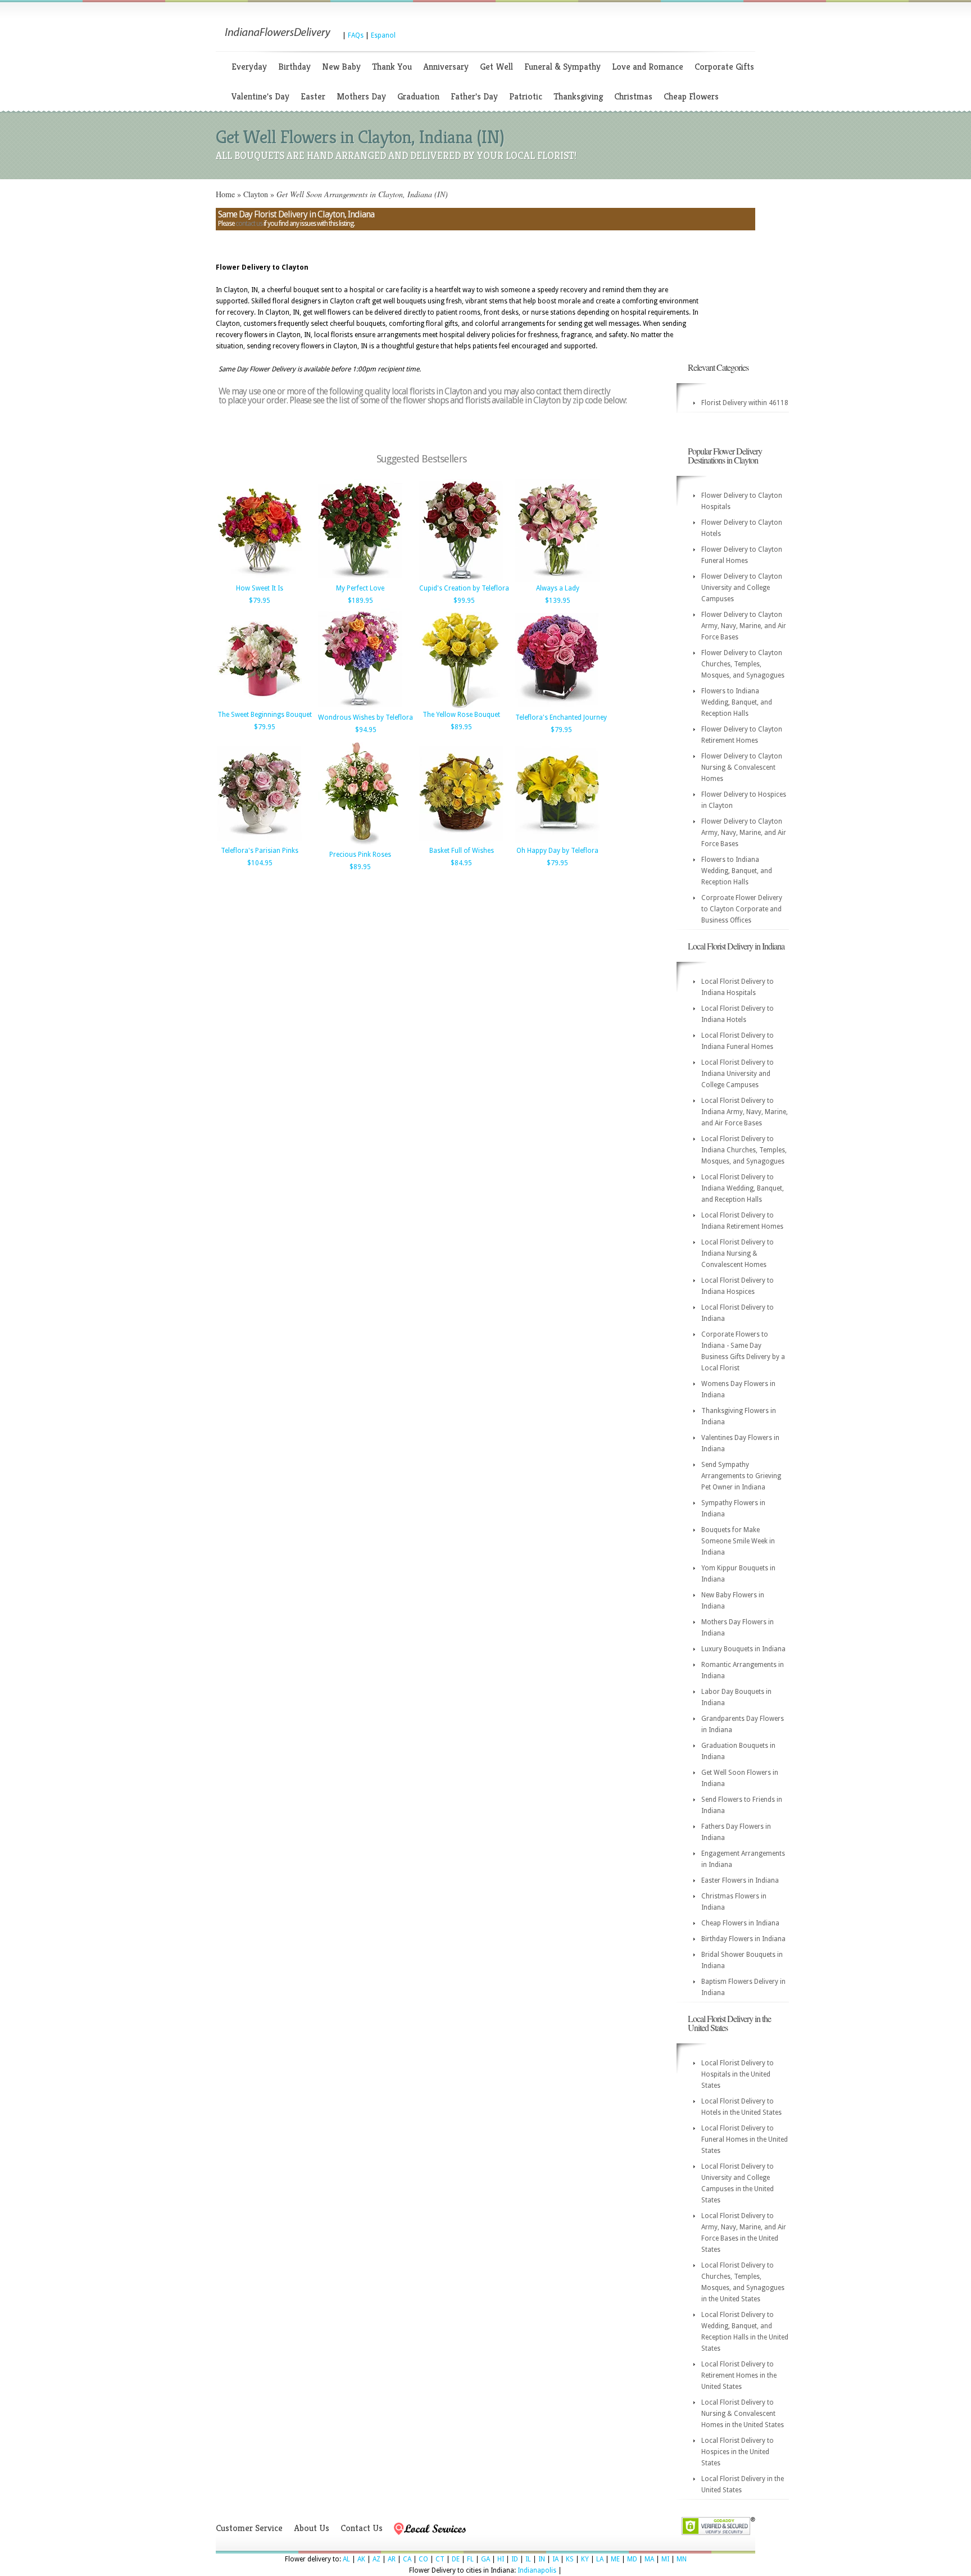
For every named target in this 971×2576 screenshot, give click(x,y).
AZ (376, 2559)
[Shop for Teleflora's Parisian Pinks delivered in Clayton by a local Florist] (260, 842)
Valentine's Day (260, 96)
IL (528, 2559)
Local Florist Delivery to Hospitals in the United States (738, 2074)
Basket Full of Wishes (462, 851)
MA (649, 2559)
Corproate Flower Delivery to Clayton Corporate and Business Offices (742, 909)
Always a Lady (558, 588)
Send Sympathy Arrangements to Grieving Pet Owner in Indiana (741, 1476)
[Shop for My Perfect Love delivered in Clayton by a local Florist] (360, 579)
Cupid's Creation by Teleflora (464, 588)
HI (501, 2559)
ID (515, 2559)
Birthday (294, 67)
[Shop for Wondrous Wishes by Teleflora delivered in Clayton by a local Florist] (360, 708)
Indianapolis (537, 2570)
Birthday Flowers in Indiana (743, 1939)
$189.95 (360, 601)
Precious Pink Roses (360, 855)
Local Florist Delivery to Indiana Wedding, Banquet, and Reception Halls (743, 1188)
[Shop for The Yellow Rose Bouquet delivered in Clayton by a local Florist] (461, 706)
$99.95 (464, 601)
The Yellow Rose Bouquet (461, 715)
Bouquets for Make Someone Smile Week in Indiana (738, 1541)
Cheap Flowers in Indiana (740, 1923)
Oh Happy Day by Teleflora (557, 851)
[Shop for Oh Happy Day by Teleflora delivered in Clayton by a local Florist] (557, 842)
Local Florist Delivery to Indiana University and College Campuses (738, 1074)
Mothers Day (361, 96)
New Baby (341, 67)
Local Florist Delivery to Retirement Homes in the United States (739, 2375)
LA (600, 2559)
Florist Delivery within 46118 (745, 403)
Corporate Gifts (724, 67)
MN (682, 2559)
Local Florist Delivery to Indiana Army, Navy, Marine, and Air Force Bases (745, 1112)
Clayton (256, 194)
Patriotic (526, 96)
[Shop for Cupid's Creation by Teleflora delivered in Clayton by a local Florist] (461, 579)
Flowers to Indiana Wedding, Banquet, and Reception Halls (737, 702)
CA (407, 2559)
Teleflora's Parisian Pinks (260, 851)
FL (470, 2559)
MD (632, 2559)
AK (361, 2559)
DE (456, 2559)
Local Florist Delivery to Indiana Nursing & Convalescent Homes (738, 1253)
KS (570, 2559)
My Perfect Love (360, 588)
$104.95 (260, 863)
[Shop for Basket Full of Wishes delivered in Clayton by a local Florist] (461, 842)
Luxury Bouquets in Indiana (743, 1649)
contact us (249, 224)
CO (423, 2559)
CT (440, 2559)
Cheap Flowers (691, 96)
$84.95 (461, 863)
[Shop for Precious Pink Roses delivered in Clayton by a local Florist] (360, 846)
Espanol (383, 35)
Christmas (633, 96)
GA (485, 2559)
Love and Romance (648, 67)
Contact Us (362, 2528)
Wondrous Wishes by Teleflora (366, 717)
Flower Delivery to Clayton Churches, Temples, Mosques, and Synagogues (743, 664)
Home (225, 194)
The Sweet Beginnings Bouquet (265, 715)
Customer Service (249, 2528)
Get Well (496, 67)
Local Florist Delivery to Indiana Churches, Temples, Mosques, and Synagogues (744, 1150)
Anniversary (446, 67)
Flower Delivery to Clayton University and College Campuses (742, 588)
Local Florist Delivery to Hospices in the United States (738, 2452)
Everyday (249, 67)
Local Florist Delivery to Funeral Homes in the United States (745, 2139)
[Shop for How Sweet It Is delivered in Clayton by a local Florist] (260, 579)
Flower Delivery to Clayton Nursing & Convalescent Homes (742, 767)
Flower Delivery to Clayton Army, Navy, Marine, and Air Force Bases (744, 626)
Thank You (392, 67)
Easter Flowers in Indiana (740, 1880)
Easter (313, 96)
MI (665, 2559)
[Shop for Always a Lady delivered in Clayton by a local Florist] (557, 579)
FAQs (356, 35)
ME (615, 2559)
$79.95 (260, 601)
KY (585, 2559)
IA (555, 2559)
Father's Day (474, 96)
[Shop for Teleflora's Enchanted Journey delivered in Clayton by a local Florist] (557, 708)
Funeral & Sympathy (562, 67)
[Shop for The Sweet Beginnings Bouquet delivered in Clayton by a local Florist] (260, 706)
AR (392, 2559)
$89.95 (461, 727)
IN (542, 2559)
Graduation (418, 96)
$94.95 (366, 730)
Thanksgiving (578, 96)
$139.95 (558, 601)
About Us (312, 2528)
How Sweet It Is (260, 588)
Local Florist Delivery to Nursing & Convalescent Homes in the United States (743, 2414)
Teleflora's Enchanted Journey (561, 717)
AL (346, 2559)
